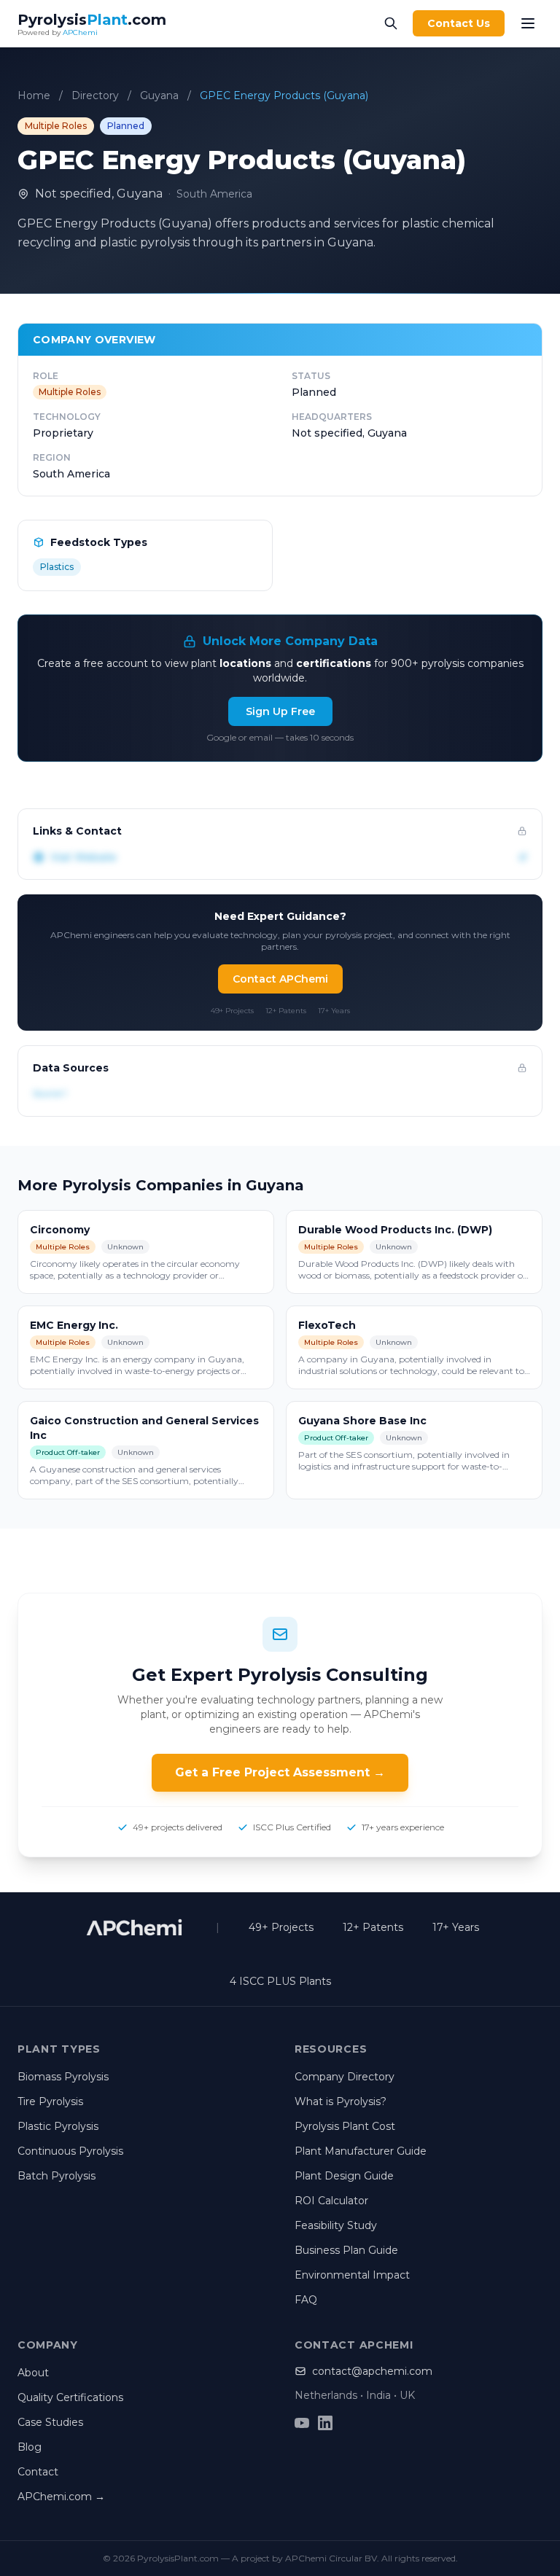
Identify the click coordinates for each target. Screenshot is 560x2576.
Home (34, 95)
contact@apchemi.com (372, 2371)
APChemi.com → (61, 2497)
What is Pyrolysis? (341, 2101)
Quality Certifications (70, 2397)
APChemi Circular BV (331, 2558)
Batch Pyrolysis (57, 2176)
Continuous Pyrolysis (70, 2151)
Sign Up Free (280, 711)
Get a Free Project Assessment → (280, 1772)
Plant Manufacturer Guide (361, 2151)
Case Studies (50, 2422)
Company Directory (345, 2077)
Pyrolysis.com (92, 20)
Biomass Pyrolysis (63, 2077)
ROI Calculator (331, 2201)
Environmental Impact (352, 2275)
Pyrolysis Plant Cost (345, 2126)
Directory (95, 95)
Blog (30, 2447)
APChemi (80, 32)
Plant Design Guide (344, 2176)
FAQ (306, 2300)
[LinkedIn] (325, 2423)
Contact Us (459, 23)
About (33, 2373)
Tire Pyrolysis (50, 2101)
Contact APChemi (280, 979)
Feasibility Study (336, 2225)
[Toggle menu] (528, 23)
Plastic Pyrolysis (58, 2126)
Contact (38, 2472)
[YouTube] (302, 2423)
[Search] (391, 23)
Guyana (159, 95)
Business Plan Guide (346, 2250)
